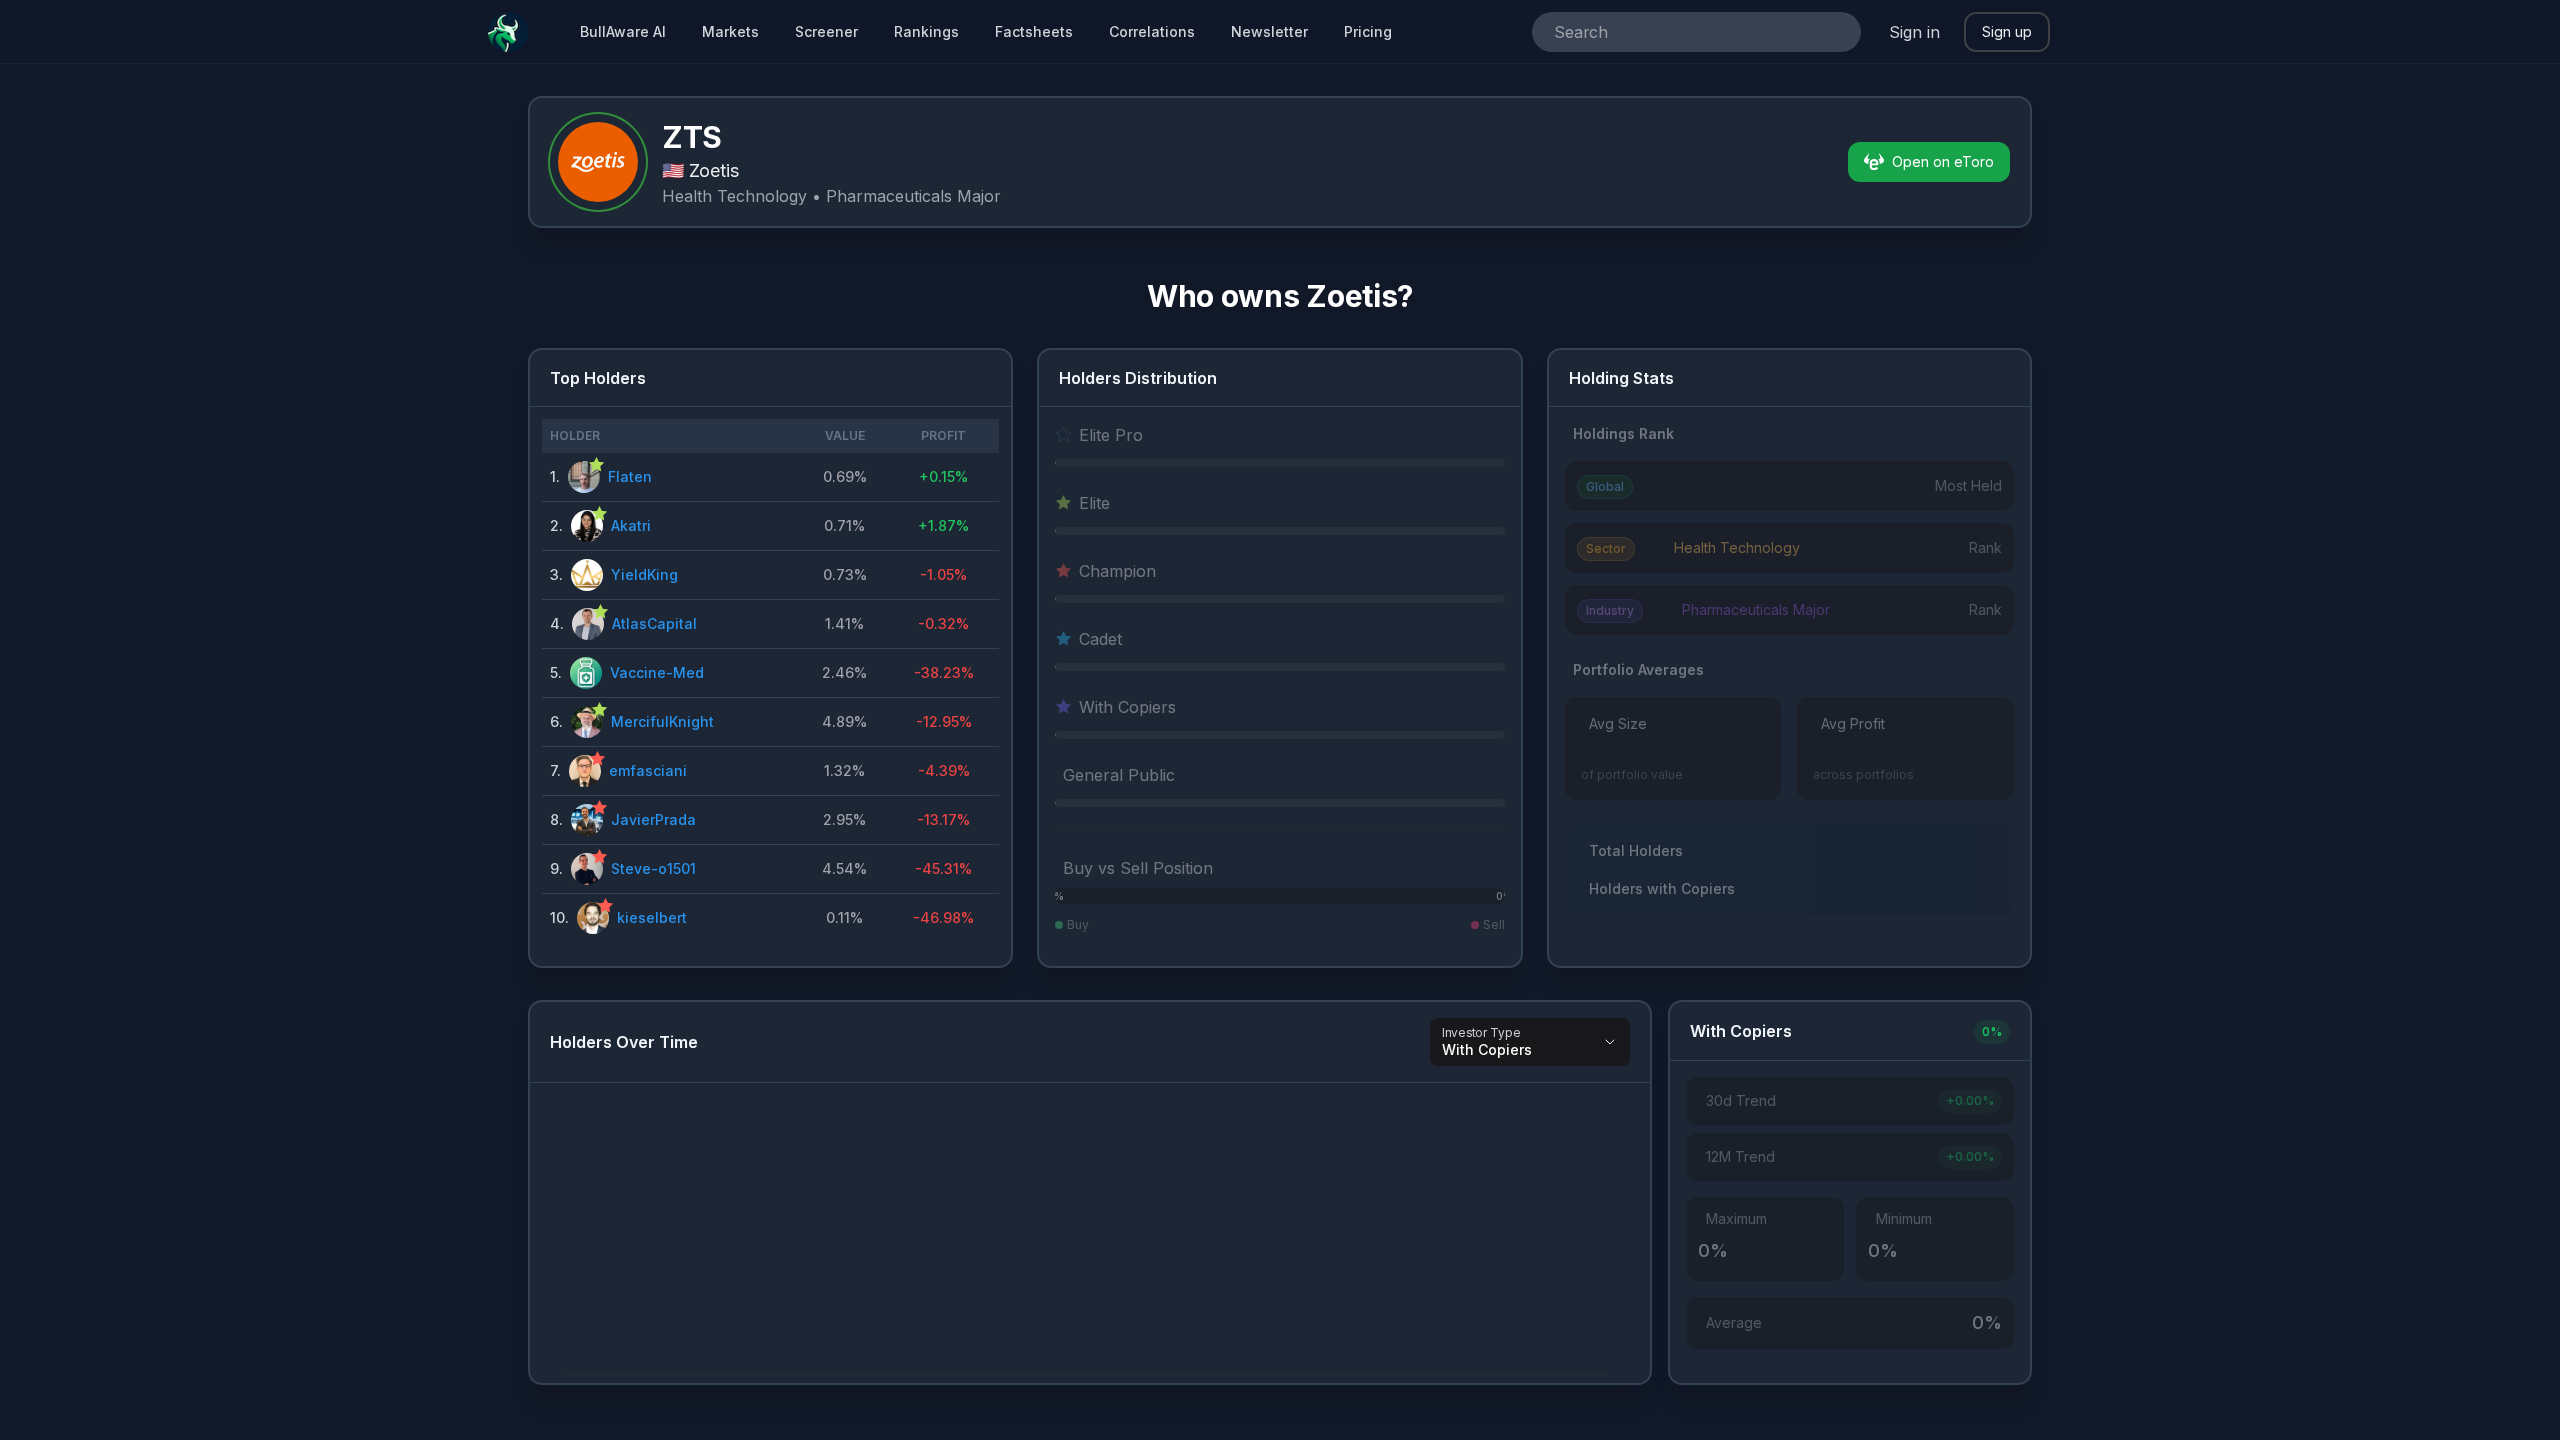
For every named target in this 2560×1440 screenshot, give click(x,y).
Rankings (926, 31)
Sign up (2007, 31)
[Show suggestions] (1837, 32)
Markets (730, 31)
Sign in (1914, 32)
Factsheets (1034, 31)
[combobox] (1668, 32)
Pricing (1368, 31)
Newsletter (1269, 31)
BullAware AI (623, 31)
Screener (826, 31)
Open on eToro (1943, 161)
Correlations (1152, 31)
